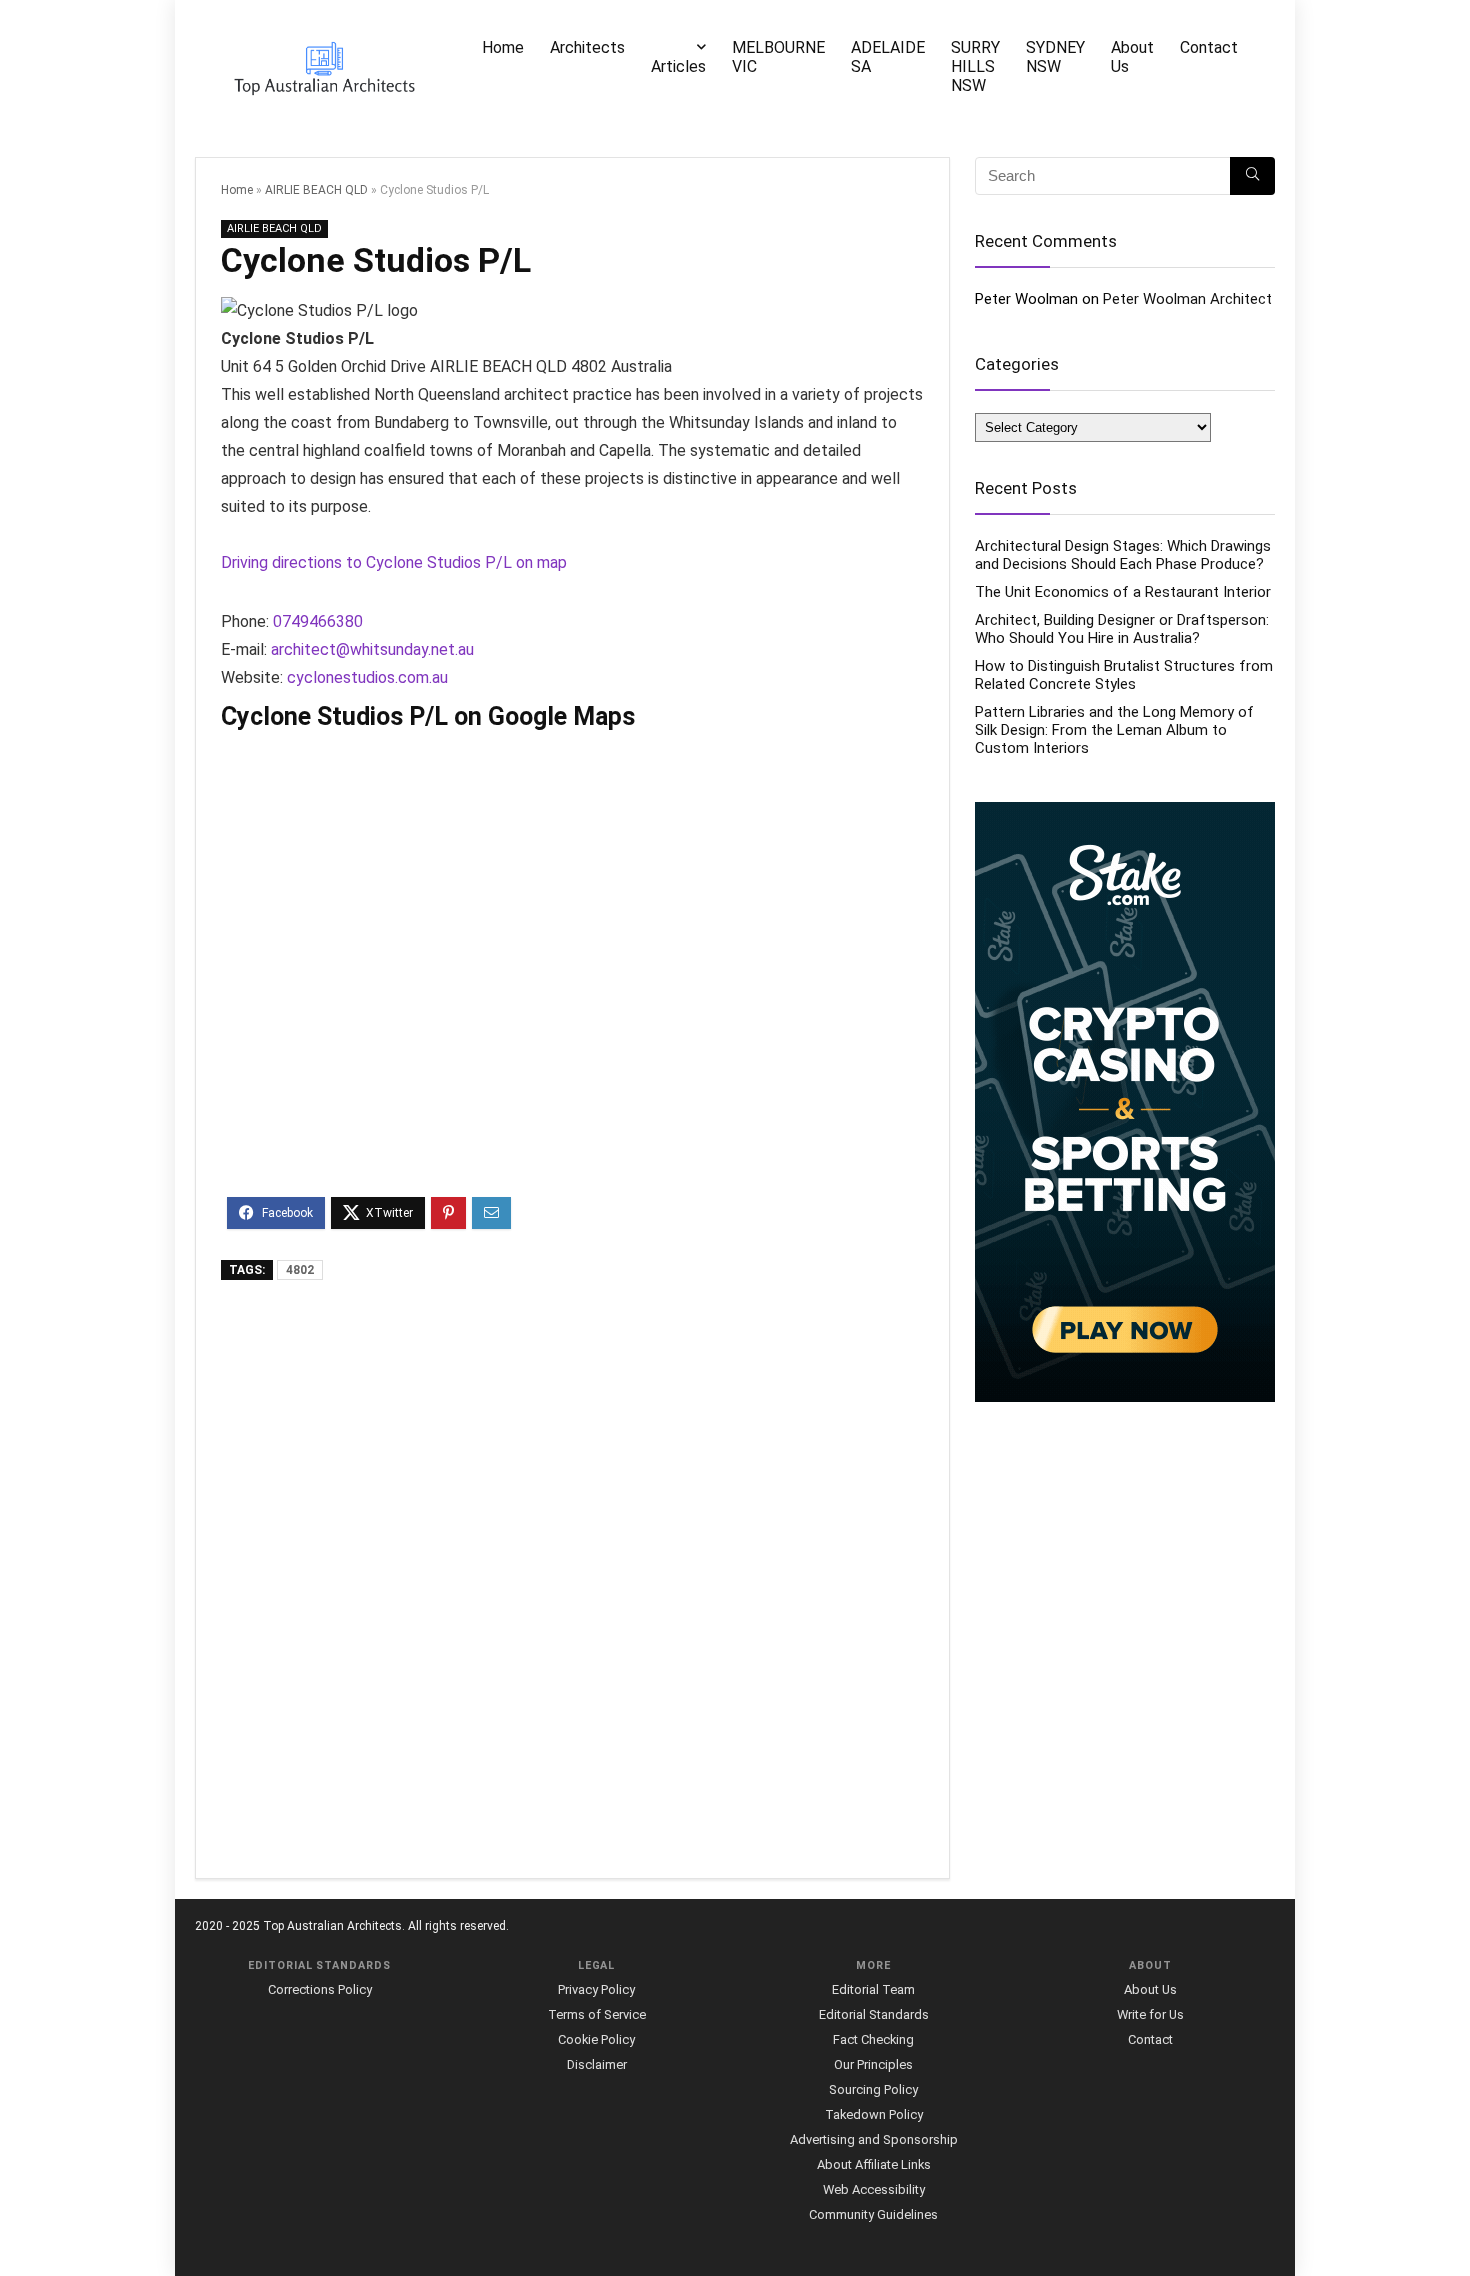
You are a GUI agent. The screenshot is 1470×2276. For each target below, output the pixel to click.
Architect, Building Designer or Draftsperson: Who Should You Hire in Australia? (1122, 629)
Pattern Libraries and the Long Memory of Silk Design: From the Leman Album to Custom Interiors (1114, 730)
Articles (678, 66)
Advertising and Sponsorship (874, 2139)
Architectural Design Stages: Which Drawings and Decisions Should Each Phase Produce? (1123, 555)
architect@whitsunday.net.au (372, 649)
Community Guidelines (873, 2214)
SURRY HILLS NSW (975, 66)
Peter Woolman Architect (1187, 299)
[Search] (1252, 176)
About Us (1132, 57)
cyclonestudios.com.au (367, 677)
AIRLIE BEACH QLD (316, 190)
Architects (587, 47)
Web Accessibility (874, 2189)
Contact (1209, 47)
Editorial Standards (874, 2014)
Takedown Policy (874, 2114)
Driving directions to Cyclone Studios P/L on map (394, 562)
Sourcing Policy (873, 2089)
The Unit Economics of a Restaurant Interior (1123, 592)
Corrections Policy (320, 1989)
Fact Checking (873, 2039)
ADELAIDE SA (888, 57)
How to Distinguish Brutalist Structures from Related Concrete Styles (1124, 675)
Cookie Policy (596, 2039)
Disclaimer (597, 2064)
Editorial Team (873, 1989)
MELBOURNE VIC (778, 57)
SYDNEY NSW (1055, 57)
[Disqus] (572, 1581)
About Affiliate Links (874, 2164)
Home (503, 47)
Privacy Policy (596, 1989)
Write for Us (1150, 2014)
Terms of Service (597, 2014)
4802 (300, 1270)
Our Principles (873, 2064)
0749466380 (318, 621)
